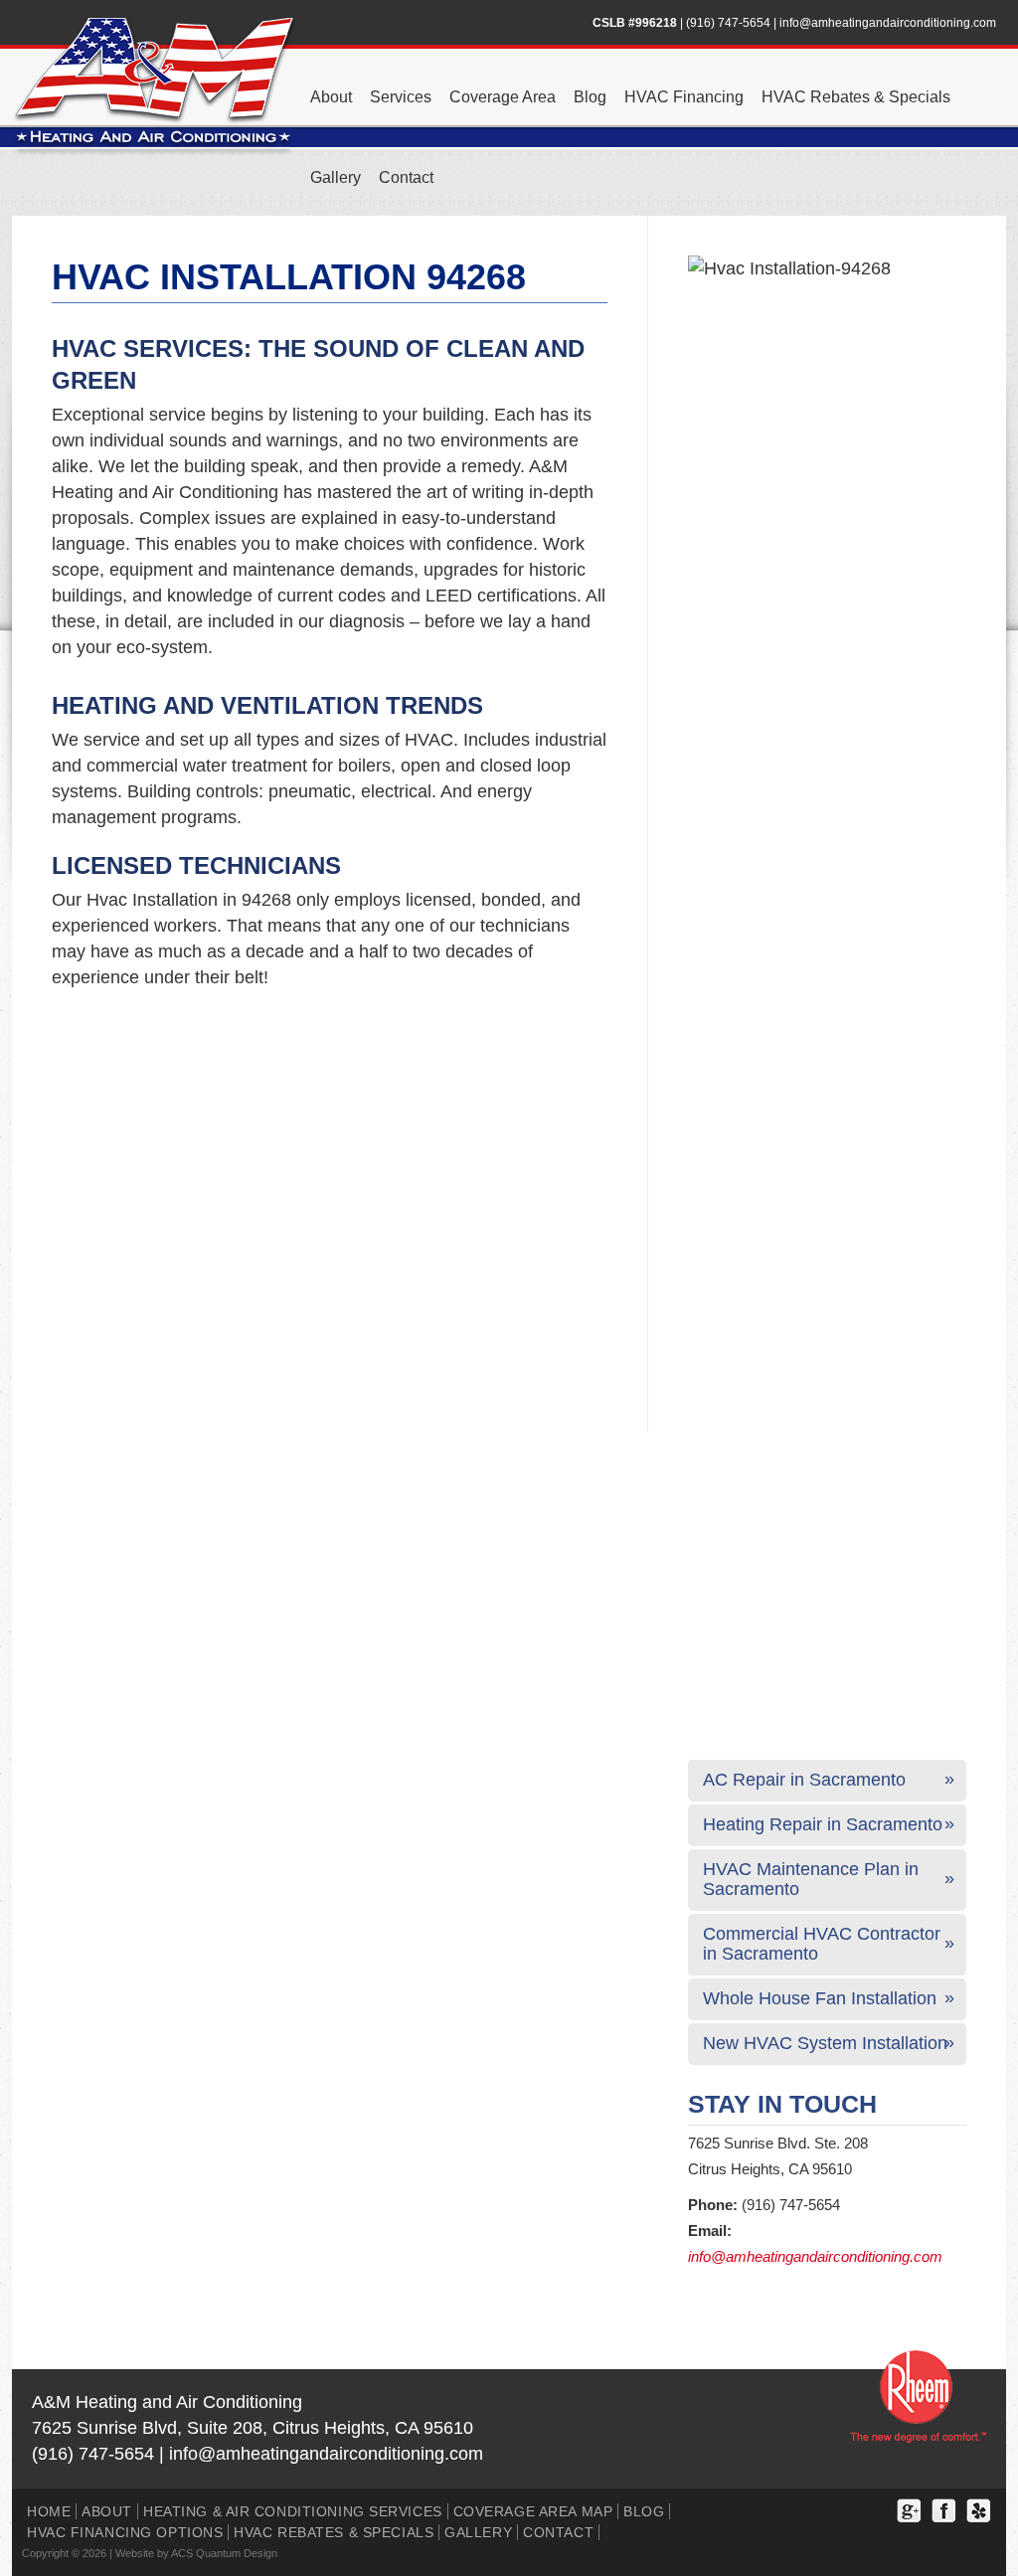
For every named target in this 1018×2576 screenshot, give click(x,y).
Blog (590, 97)
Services (401, 97)
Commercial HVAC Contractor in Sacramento (822, 1944)
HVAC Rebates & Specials (856, 97)
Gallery (336, 177)
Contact (406, 177)
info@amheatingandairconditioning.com (888, 23)
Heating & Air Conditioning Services (293, 2511)
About (331, 97)
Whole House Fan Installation (820, 1998)
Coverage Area (503, 97)
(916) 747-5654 (728, 23)
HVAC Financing (684, 97)
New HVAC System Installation (825, 2043)
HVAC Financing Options (125, 2532)
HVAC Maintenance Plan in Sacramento (811, 1879)
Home (49, 2511)
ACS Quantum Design (224, 2553)
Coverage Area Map (533, 2511)
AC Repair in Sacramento (804, 1780)
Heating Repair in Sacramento (823, 1824)
